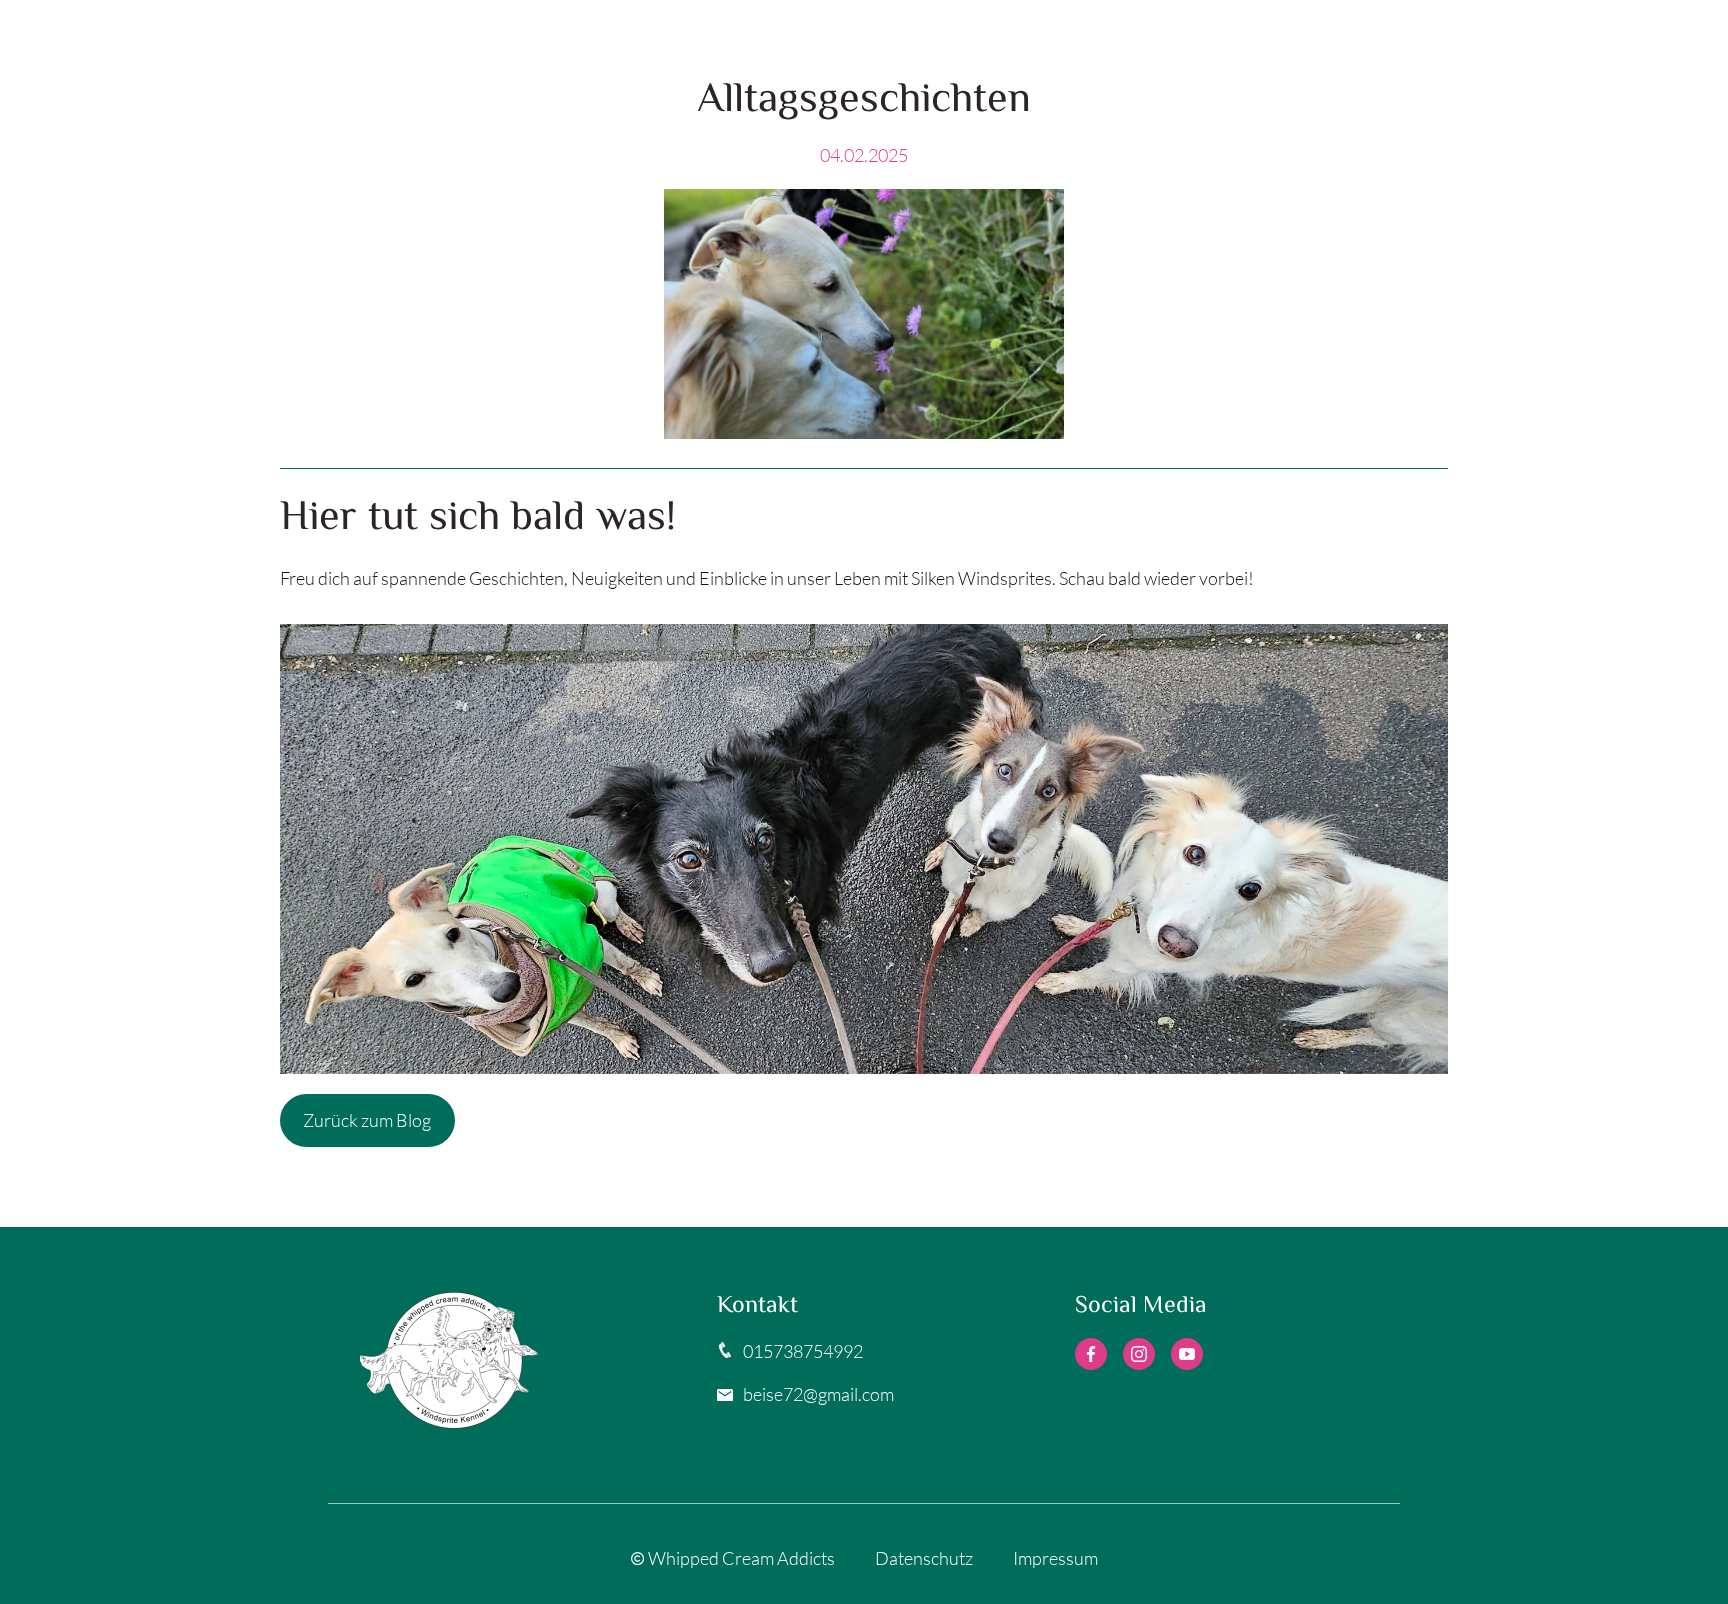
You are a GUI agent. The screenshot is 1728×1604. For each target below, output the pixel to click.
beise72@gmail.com (818, 1394)
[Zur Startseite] (506, 1360)
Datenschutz (924, 1558)
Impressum (1055, 1558)
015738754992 (803, 1351)
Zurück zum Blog (367, 1120)
